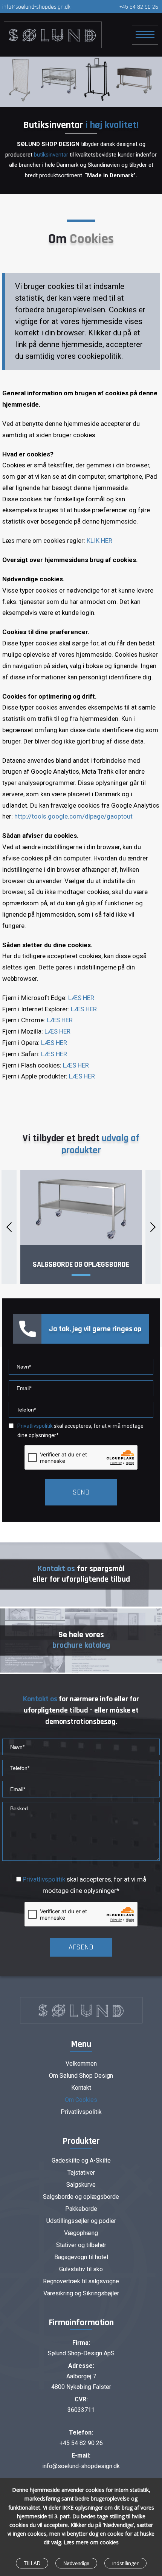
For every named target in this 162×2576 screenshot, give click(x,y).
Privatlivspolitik (44, 1879)
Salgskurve (81, 2185)
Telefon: (81, 2432)
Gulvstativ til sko (81, 2269)
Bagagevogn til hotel (81, 2257)
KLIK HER (99, 541)
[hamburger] (145, 35)
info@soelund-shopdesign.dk (36, 7)
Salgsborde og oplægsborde (81, 1264)
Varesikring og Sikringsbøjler (81, 2293)
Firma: (81, 2343)
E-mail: (81, 2455)
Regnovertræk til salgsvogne (81, 2281)
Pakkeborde (81, 2209)
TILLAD (32, 2563)
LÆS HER (81, 998)
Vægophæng (81, 2233)
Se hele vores (81, 1640)
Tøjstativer (81, 2173)
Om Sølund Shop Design (81, 2076)
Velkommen (81, 2064)
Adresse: (81, 2366)
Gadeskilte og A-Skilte (81, 2160)
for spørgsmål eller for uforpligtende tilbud (81, 1574)
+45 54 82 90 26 (139, 7)
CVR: (81, 2399)
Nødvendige (76, 2563)
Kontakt (81, 2088)
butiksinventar (51, 155)
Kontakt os (40, 1699)
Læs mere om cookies (91, 2542)
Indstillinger (125, 2563)
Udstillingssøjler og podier (81, 2221)
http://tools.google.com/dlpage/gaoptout (73, 816)
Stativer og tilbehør (81, 2245)
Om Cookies (81, 2100)
